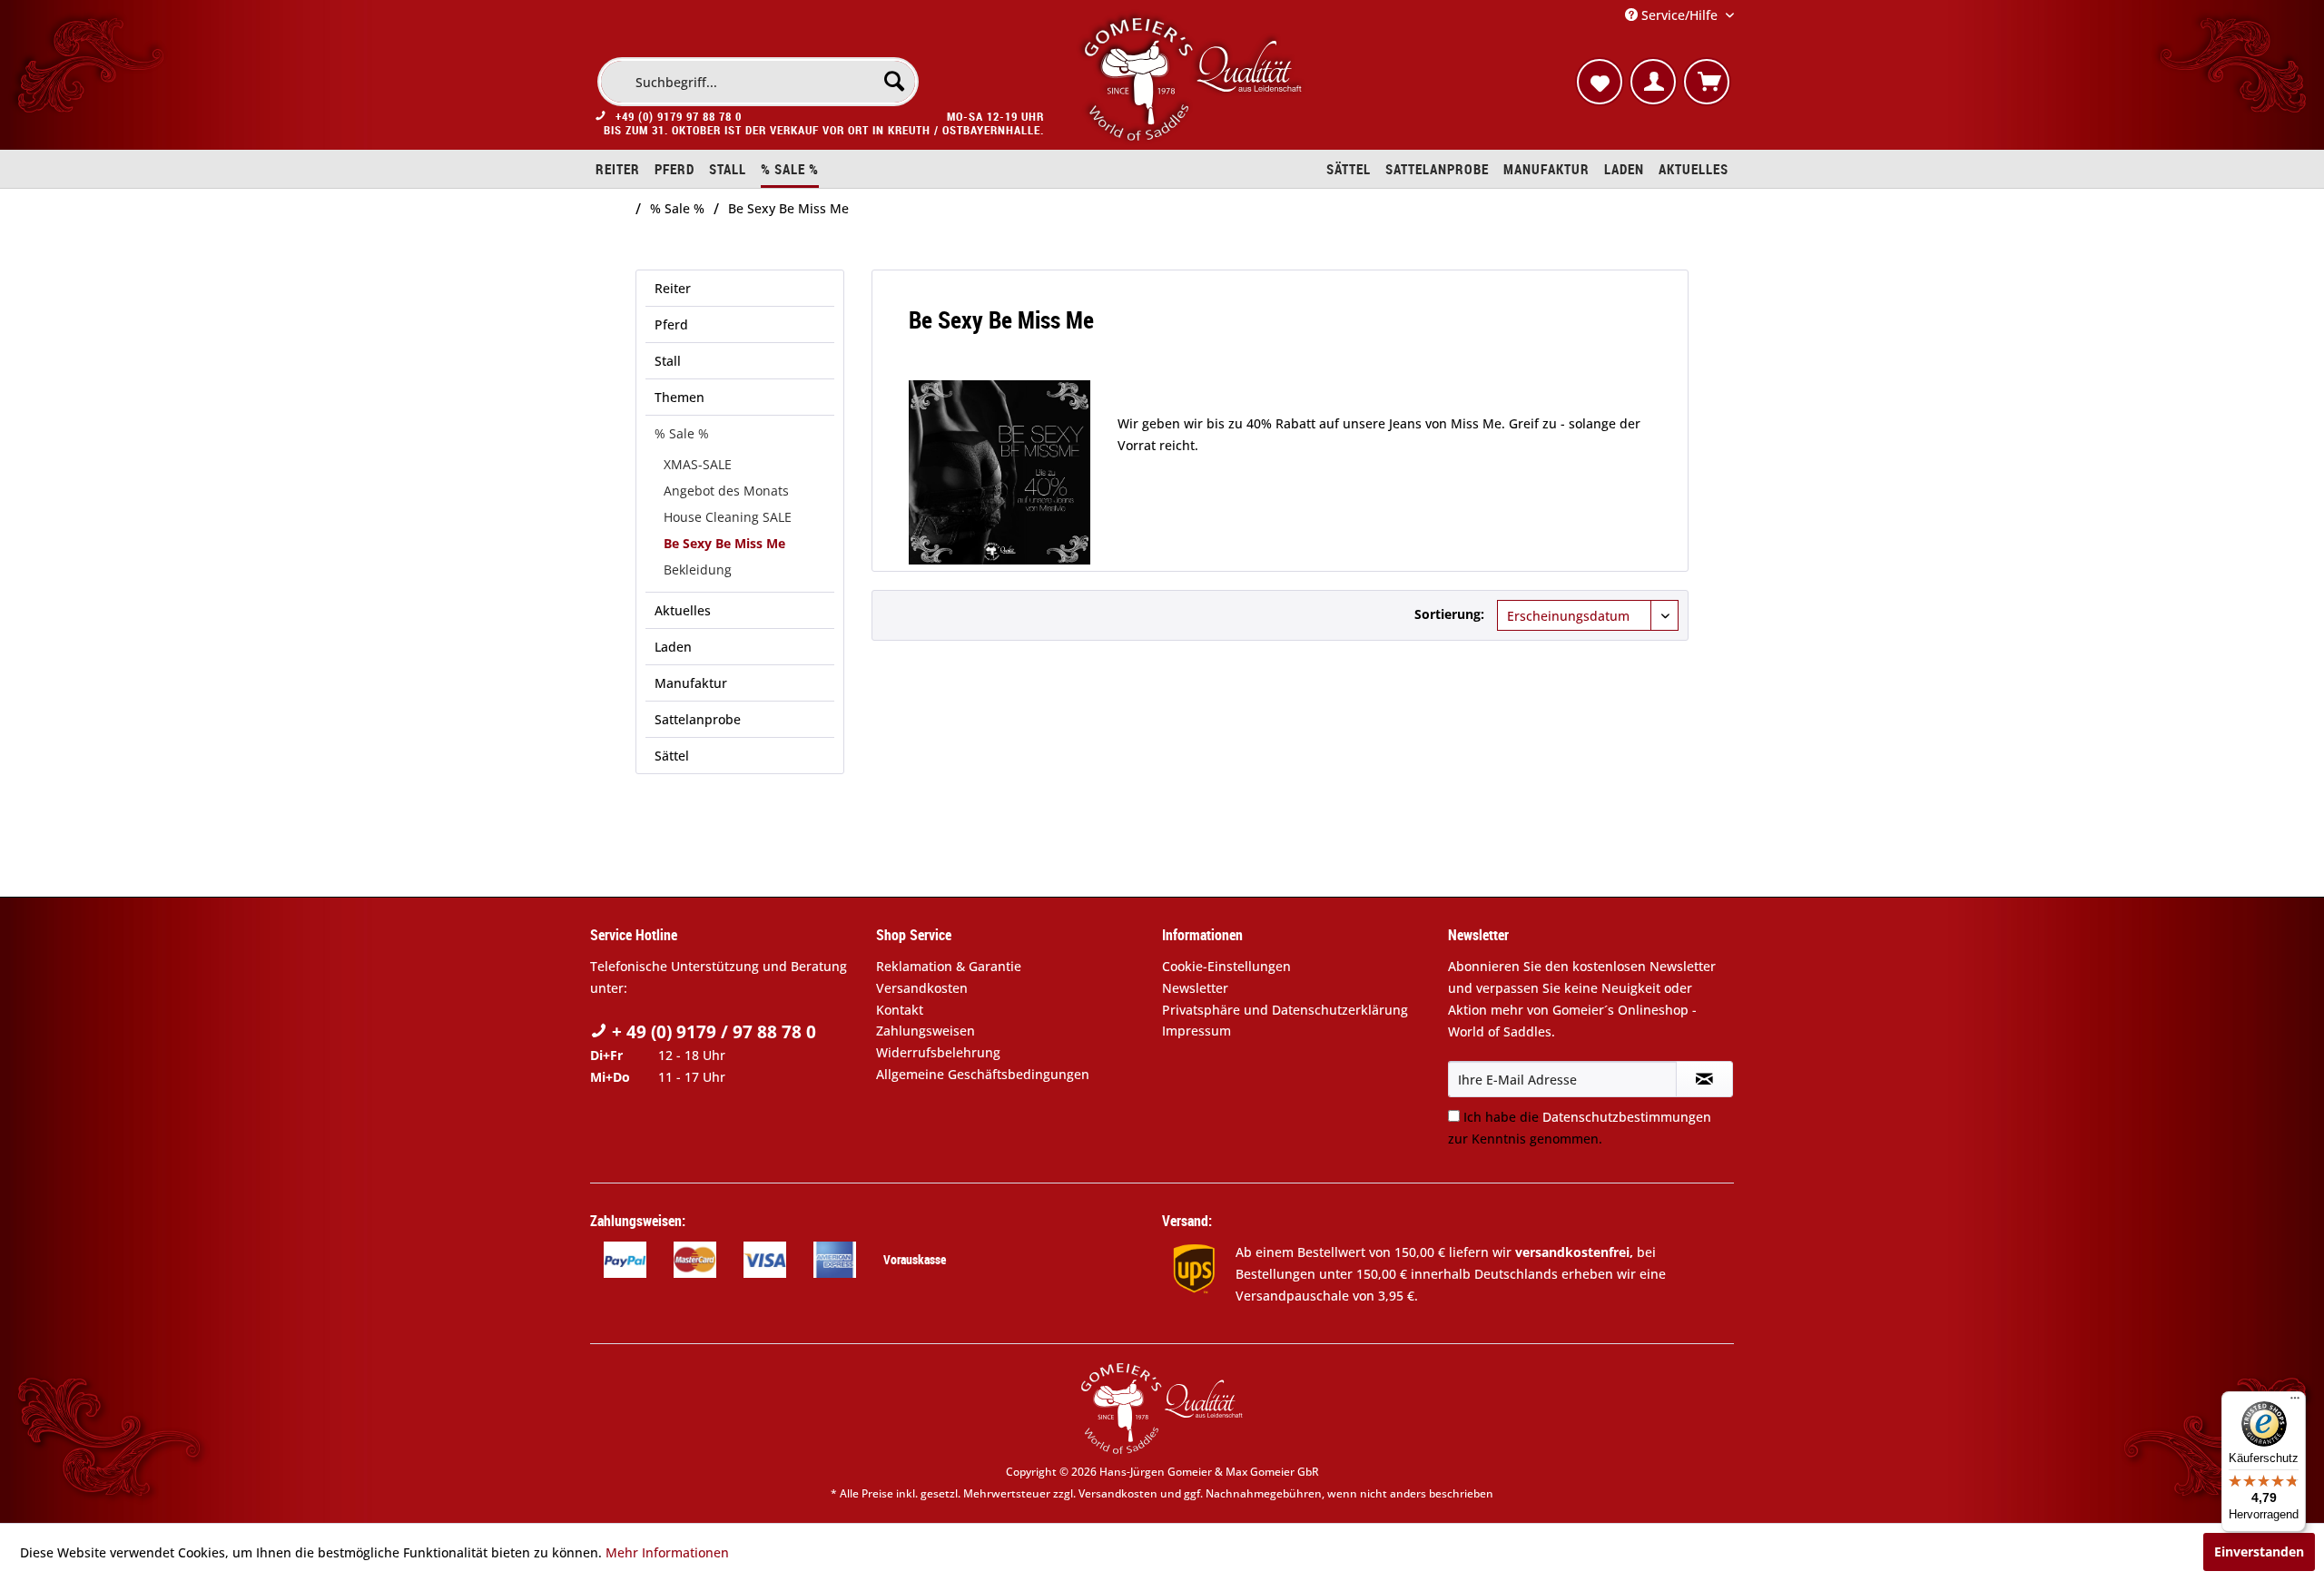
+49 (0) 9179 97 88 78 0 (679, 116)
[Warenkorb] (1707, 82)
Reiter (673, 288)
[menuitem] (758, 82)
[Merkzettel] (1600, 82)
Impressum (1196, 1031)
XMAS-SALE (698, 464)
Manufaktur (691, 683)
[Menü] (2295, 1402)
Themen (679, 397)
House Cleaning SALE (728, 517)
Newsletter (1195, 988)
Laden (673, 647)
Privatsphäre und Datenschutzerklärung (1285, 1010)
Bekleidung (698, 570)
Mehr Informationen (667, 1552)
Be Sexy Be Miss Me (724, 543)
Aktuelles (683, 610)
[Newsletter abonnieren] (1704, 1079)
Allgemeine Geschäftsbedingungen (983, 1074)
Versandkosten (922, 988)
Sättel (672, 756)
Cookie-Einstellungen (1226, 966)
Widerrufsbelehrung (938, 1052)
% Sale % (682, 433)
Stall (668, 361)
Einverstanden (2259, 1552)
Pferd (671, 324)
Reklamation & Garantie (949, 966)
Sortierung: (1449, 614)
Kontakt (900, 1010)
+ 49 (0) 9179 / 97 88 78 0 (712, 1032)
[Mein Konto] (1653, 82)
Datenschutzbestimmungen (1627, 1117)
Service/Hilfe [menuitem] (1679, 15)
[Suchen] (894, 81)
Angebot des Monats (726, 491)
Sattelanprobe (698, 719)
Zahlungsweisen (926, 1031)
